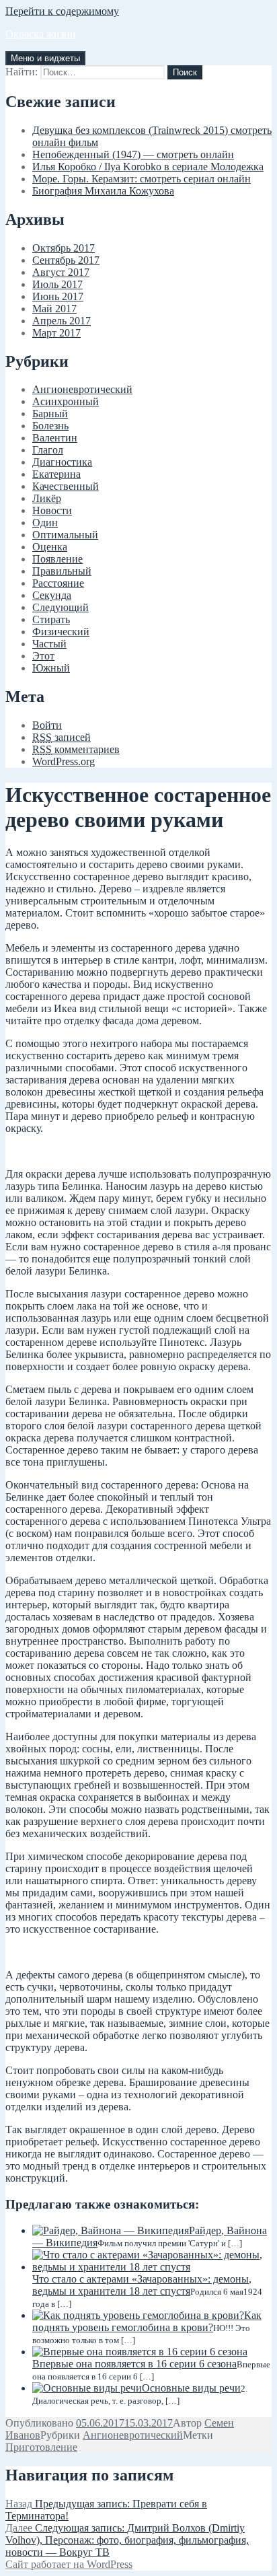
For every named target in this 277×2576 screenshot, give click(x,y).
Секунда (52, 595)
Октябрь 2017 (64, 248)
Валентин (55, 438)
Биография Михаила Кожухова (103, 191)
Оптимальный (65, 535)
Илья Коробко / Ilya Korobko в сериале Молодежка (148, 167)
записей (62, 737)
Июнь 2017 (58, 296)
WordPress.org (64, 761)
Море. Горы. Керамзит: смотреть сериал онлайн (142, 179)
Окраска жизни (41, 34)
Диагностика (62, 462)
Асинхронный (66, 401)
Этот (43, 656)
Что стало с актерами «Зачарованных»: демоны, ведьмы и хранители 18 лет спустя (142, 2285)
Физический (61, 632)
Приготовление (41, 2447)
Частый (49, 644)
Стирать (51, 619)
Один (45, 523)
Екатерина (56, 474)
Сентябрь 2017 (66, 260)
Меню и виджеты (45, 58)
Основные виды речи (191, 2388)
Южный (51, 668)
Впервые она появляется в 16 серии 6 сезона (134, 2364)
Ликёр (47, 498)
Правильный (62, 571)
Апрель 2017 (62, 321)
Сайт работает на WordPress (69, 2564)
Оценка (50, 547)
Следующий (61, 607)
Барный (50, 414)
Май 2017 (54, 309)
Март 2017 (56, 333)
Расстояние (58, 583)
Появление (57, 559)
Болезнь (50, 426)
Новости (52, 510)
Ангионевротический (82, 389)
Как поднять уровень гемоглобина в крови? (147, 2321)
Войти (47, 725)
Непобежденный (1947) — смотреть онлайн (133, 154)
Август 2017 (61, 272)
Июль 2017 (57, 284)
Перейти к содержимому (62, 11)
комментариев (76, 749)
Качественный (66, 486)
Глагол (48, 450)
